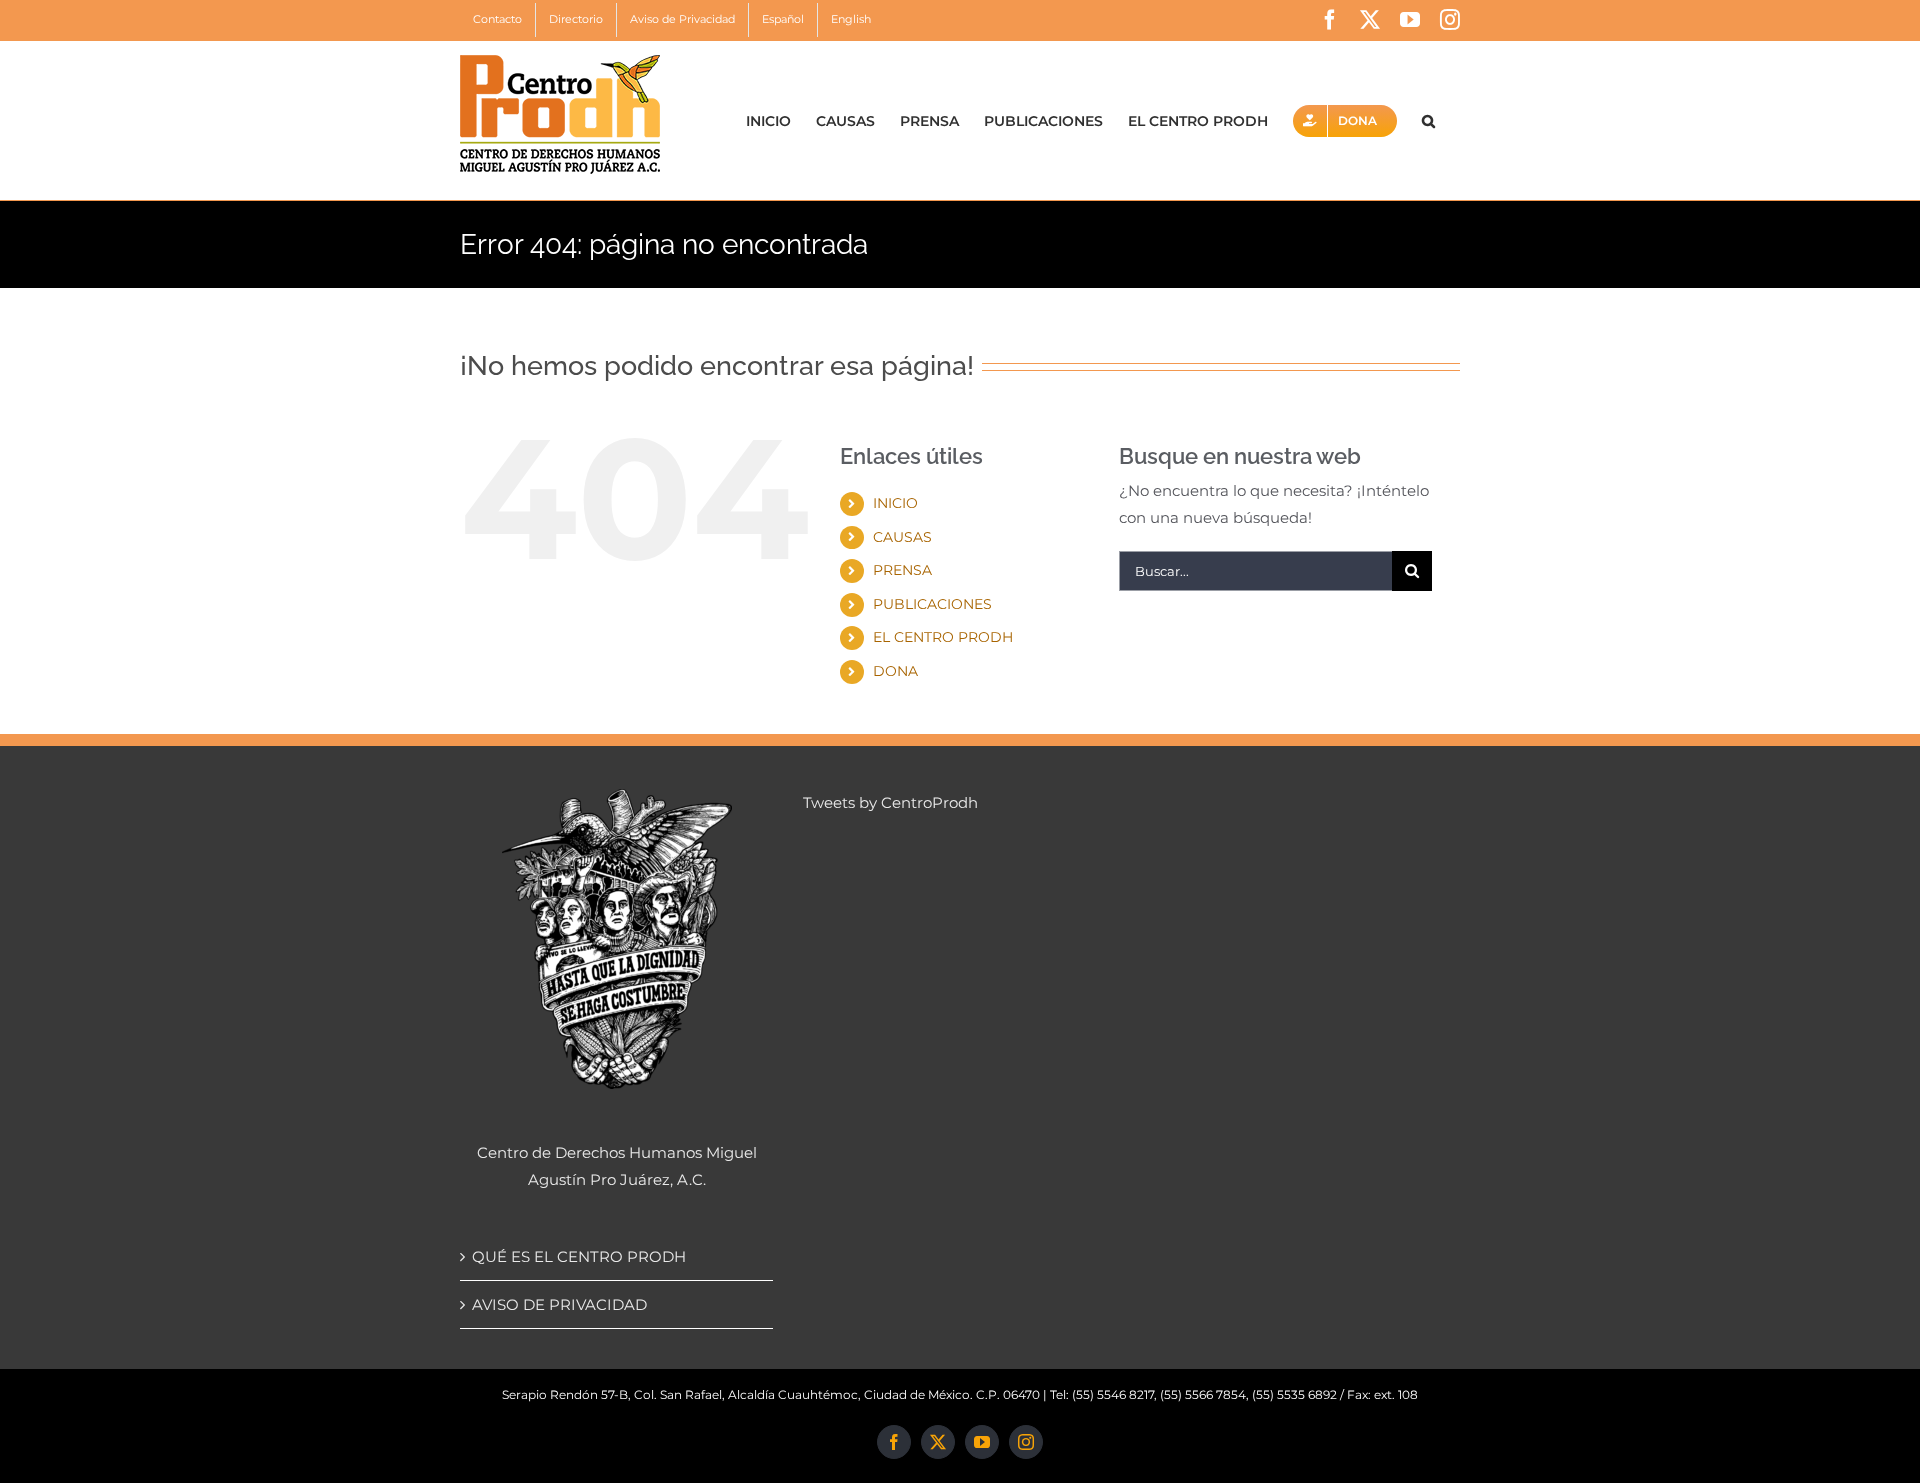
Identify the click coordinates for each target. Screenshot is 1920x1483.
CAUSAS (902, 537)
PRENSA (902, 570)
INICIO (895, 503)
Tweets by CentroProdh (890, 802)
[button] (1428, 120)
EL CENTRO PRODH (943, 637)
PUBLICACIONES (932, 604)
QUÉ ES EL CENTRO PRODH (579, 1256)
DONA (895, 671)
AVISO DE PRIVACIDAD (559, 1304)
